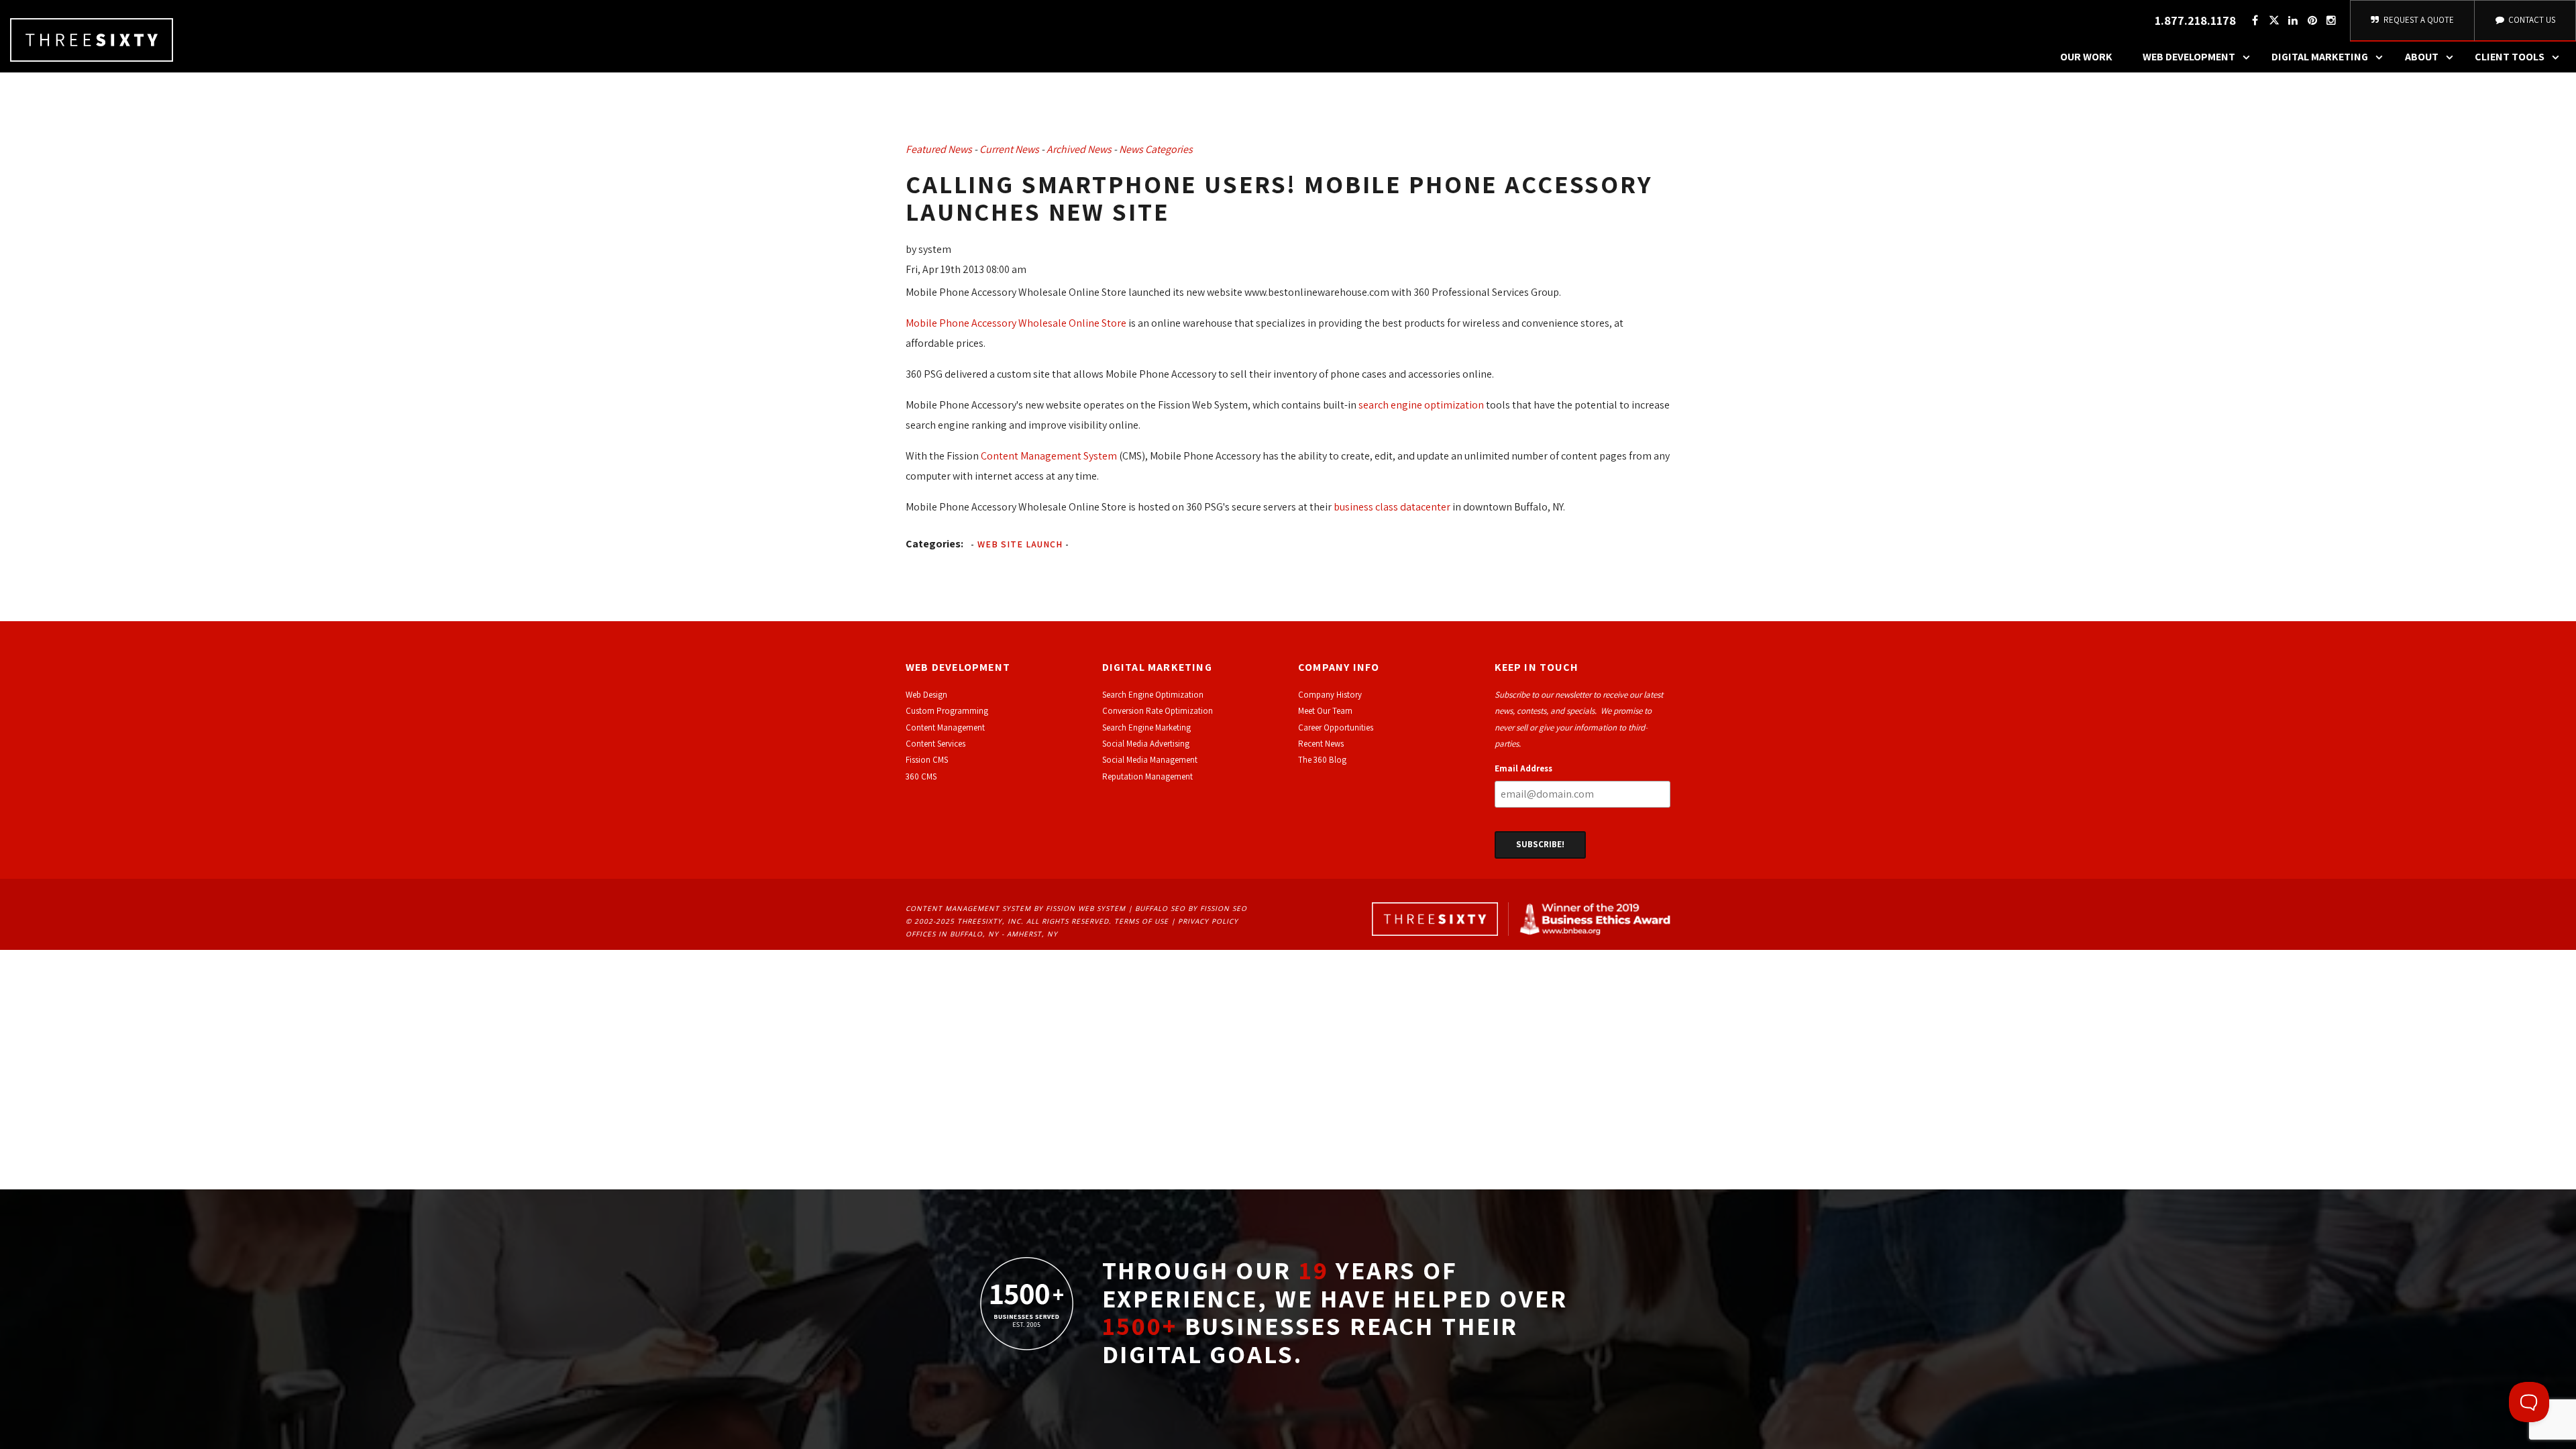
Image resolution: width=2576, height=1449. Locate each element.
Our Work (2086, 57)
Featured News (939, 149)
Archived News (1079, 149)
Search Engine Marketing (1146, 728)
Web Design (926, 695)
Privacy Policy (1208, 921)
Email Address (1523, 768)
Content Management (945, 728)
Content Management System (1049, 456)
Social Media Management (1150, 760)
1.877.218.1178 (2195, 20)
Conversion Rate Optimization (1158, 711)
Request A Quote (2418, 20)
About (2422, 57)
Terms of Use (1141, 921)
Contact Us (2531, 20)
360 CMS (921, 776)
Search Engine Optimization (1153, 695)
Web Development (2189, 57)
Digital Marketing (2320, 57)
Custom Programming (947, 711)
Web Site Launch (1020, 544)
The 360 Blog (1322, 760)
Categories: (934, 544)
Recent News (1321, 744)
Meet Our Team (1325, 711)
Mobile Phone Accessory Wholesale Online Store (1016, 323)
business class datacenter (1392, 507)
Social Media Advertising (1146, 744)
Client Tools (2510, 57)
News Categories (1156, 149)
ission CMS (929, 760)
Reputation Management (1147, 776)
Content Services (935, 744)
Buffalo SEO (1160, 908)
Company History (1330, 695)
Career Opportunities (1336, 728)
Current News (1009, 149)
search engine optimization (1421, 405)
